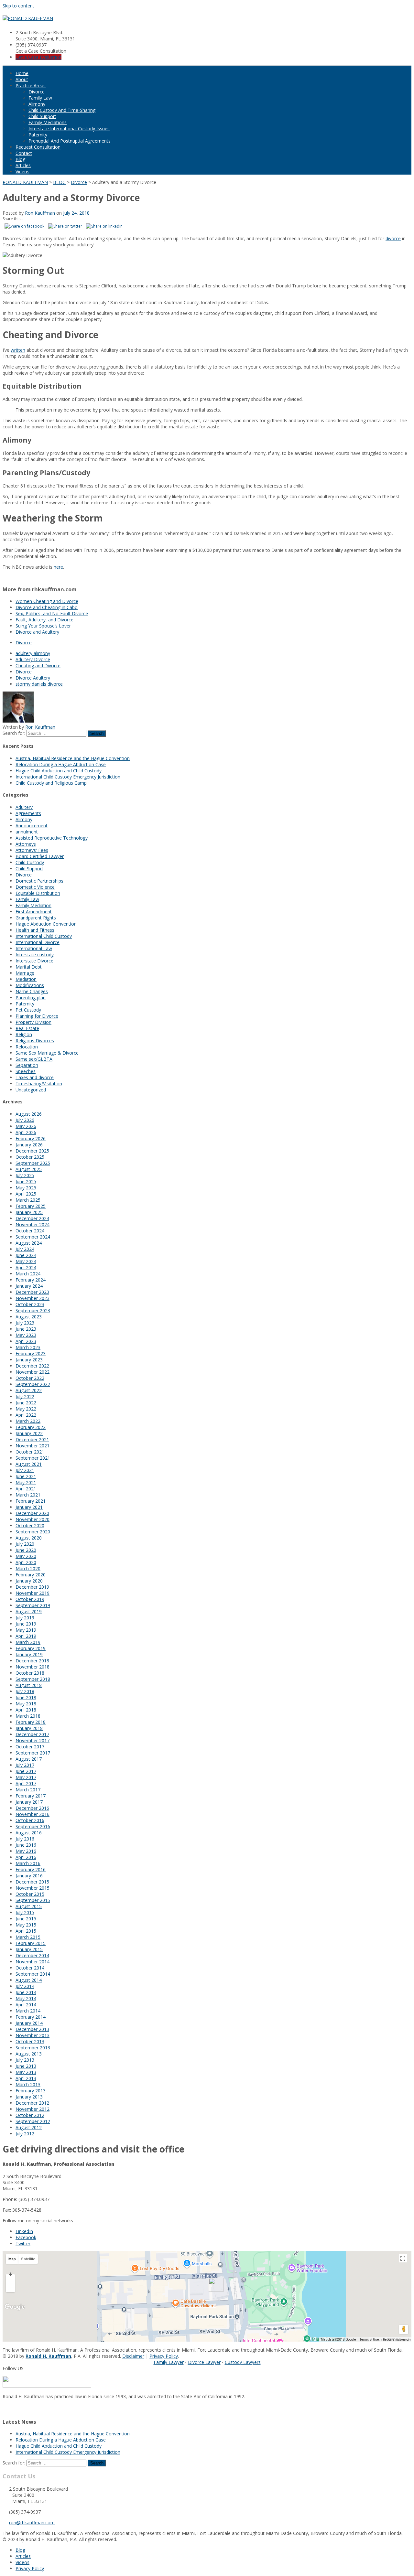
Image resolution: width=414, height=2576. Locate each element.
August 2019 (29, 1611)
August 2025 (29, 1169)
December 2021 (32, 1439)
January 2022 (29, 1433)
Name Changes (32, 991)
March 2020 (28, 1568)
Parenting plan (31, 998)
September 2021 (33, 1458)
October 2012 (30, 2115)
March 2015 (28, 1937)
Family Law (40, 98)
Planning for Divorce (37, 1016)
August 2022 (29, 1390)
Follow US (13, 2368)
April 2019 (26, 1636)
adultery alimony (33, 653)
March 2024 (28, 1274)
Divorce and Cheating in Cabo (47, 607)
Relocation (27, 1047)
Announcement (32, 826)
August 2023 (29, 1317)
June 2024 (26, 1255)
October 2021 (30, 1452)
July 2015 (25, 1912)
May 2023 (26, 1335)
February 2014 (31, 2017)
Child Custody (30, 862)
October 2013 (30, 2041)
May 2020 (26, 1556)
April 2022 (26, 1415)
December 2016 (32, 1808)
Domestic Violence (35, 887)
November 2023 (33, 1298)
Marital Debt (29, 967)
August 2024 (29, 1243)
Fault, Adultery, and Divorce (44, 620)
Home (22, 73)
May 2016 (26, 1851)
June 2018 (26, 1697)
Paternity (38, 135)
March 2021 (28, 1495)
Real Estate (27, 1028)
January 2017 (29, 1802)
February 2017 (31, 1796)
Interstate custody (35, 955)
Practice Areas (31, 86)
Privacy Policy (164, 2356)
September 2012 (33, 2121)
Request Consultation (38, 147)
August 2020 (29, 1538)
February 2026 (31, 1138)
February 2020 (31, 1575)
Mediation (26, 979)
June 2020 (26, 1550)
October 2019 (30, 1599)
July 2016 (25, 1839)
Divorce (37, 92)
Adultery (24, 807)
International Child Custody (44, 936)
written (18, 350)
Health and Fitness (35, 930)
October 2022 (30, 1378)
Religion (24, 1034)
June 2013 (26, 2066)
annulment (27, 832)
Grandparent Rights (36, 918)
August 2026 (29, 1114)
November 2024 (33, 1224)
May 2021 (26, 1482)
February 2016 (31, 1869)
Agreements (28, 813)
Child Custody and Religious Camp (51, 783)
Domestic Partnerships (39, 881)
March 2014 (28, 2011)
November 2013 (33, 2035)
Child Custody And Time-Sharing (62, 110)
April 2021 (26, 1489)
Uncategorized (31, 1090)
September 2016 (33, 1826)
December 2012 (32, 2103)
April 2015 (26, 1931)
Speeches (26, 1071)
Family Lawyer (169, 2362)
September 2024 (33, 1237)
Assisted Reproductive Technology (52, 838)
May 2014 (26, 1998)
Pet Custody (28, 1010)
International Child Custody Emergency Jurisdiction (68, 777)
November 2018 (33, 1667)
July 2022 (25, 1396)
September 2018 (33, 1679)
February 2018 (31, 1722)
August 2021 (29, 1464)
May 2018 (26, 1704)
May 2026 (26, 1126)
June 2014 (26, 1992)
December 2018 (32, 1661)
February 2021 (31, 1501)
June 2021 (26, 1476)
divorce (393, 238)
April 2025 (26, 1194)
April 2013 (26, 2078)
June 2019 (26, 1624)
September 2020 (33, 1532)
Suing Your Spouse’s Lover (43, 626)
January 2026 (29, 1145)
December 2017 (32, 1734)
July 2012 (25, 2134)
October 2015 (30, 1894)
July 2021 (25, 1470)
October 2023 (30, 1304)
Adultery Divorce (33, 659)
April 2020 (26, 1562)
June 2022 (26, 1403)
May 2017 (26, 1777)
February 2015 (31, 1943)
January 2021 (29, 1507)
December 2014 (32, 1955)
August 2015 (29, 1906)
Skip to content (18, 6)
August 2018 (29, 1685)
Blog (20, 159)
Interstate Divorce (34, 961)
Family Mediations (48, 122)
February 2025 (31, 1206)
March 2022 (28, 1421)
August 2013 (29, 2054)
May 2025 (26, 1188)
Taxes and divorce (35, 1077)
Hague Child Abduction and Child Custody (59, 771)
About (22, 79)
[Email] (5, 2408)
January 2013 (29, 2097)
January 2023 (29, 1360)
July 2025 (25, 1175)
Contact (24, 153)
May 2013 (26, 2072)
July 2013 (25, 2060)
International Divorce (38, 942)
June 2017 (26, 1771)
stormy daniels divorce (39, 684)
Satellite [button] (28, 2259)
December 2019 (32, 1587)
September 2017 (33, 1753)
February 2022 (31, 1427)
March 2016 (28, 1863)
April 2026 (26, 1132)
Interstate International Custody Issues (69, 129)
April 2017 (26, 1783)
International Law (34, 948)
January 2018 (29, 1728)
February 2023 (31, 1353)
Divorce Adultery (33, 678)
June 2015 (26, 1919)
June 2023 (26, 1329)
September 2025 (33, 1163)
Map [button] (12, 2259)
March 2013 (28, 2084)
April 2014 (26, 2005)
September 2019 (33, 1605)
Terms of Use (369, 2340)
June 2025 (26, 1181)
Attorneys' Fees (32, 850)
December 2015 (32, 1882)
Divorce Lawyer (204, 2362)
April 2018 (26, 1710)
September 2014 (33, 1974)
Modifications (30, 985)
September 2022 (33, 1384)
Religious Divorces (35, 1041)
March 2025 (28, 1200)
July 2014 (25, 1986)
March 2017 (28, 1790)
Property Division (33, 1022)
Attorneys (26, 844)
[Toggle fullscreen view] (403, 2258)
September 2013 (33, 2048)
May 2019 (26, 1630)
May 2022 (26, 1409)
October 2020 (30, 1525)
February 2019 (31, 1648)
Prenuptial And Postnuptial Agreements (70, 141)
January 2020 (29, 1581)
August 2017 (29, 1759)
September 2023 (33, 1310)
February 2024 (31, 1280)
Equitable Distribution (38, 893)
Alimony (37, 104)
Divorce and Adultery (37, 632)
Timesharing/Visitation (39, 1084)
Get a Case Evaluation (38, 57)
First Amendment (34, 912)
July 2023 (25, 1323)
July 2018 (25, 1691)
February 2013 (31, 2091)
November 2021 (33, 1446)
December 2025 (32, 1151)
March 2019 (28, 1642)
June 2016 (26, 1845)
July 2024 (25, 1249)
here (58, 567)
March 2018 (28, 1716)
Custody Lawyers (243, 2362)
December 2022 (32, 1366)
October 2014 (30, 1968)
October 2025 (30, 1157)
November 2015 (33, 1888)
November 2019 (33, 1593)
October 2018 (30, 1673)
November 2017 (33, 1740)
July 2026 (25, 1120)
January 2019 (29, 1654)
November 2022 (33, 1372)
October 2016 (30, 1820)
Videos (22, 172)
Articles (23, 165)
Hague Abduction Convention (46, 924)
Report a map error (396, 2340)
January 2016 (29, 1876)
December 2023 (32, 1292)
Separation (27, 1065)
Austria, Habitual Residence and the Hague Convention (73, 758)
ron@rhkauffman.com (32, 2522)
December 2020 (32, 1513)
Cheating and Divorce (38, 665)
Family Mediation (33, 905)
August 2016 (29, 1833)
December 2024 (32, 1218)
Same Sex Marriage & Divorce (47, 1053)
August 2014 (29, 1980)
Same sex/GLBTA (34, 1059)
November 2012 (33, 2109)
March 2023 (28, 1347)
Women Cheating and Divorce (47, 601)
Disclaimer (133, 2356)
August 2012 (29, 2127)
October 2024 (30, 1231)
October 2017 (30, 1747)
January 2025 (29, 1212)
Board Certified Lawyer (40, 856)
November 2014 (33, 1962)
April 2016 (26, 1857)
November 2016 (33, 1814)
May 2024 (26, 1261)
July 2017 (25, 1765)
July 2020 (25, 1544)
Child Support (42, 116)
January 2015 (29, 1949)
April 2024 (26, 1267)
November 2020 (33, 1519)
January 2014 (29, 2023)
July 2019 (25, 1618)
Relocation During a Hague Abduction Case (61, 764)
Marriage (25, 973)
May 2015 (26, 1925)
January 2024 (29, 1286)
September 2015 (33, 1900)
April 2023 (26, 1341)
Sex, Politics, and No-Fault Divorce (52, 613)
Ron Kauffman (40, 213)
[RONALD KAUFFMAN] (28, 18)
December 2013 (32, 2029)
